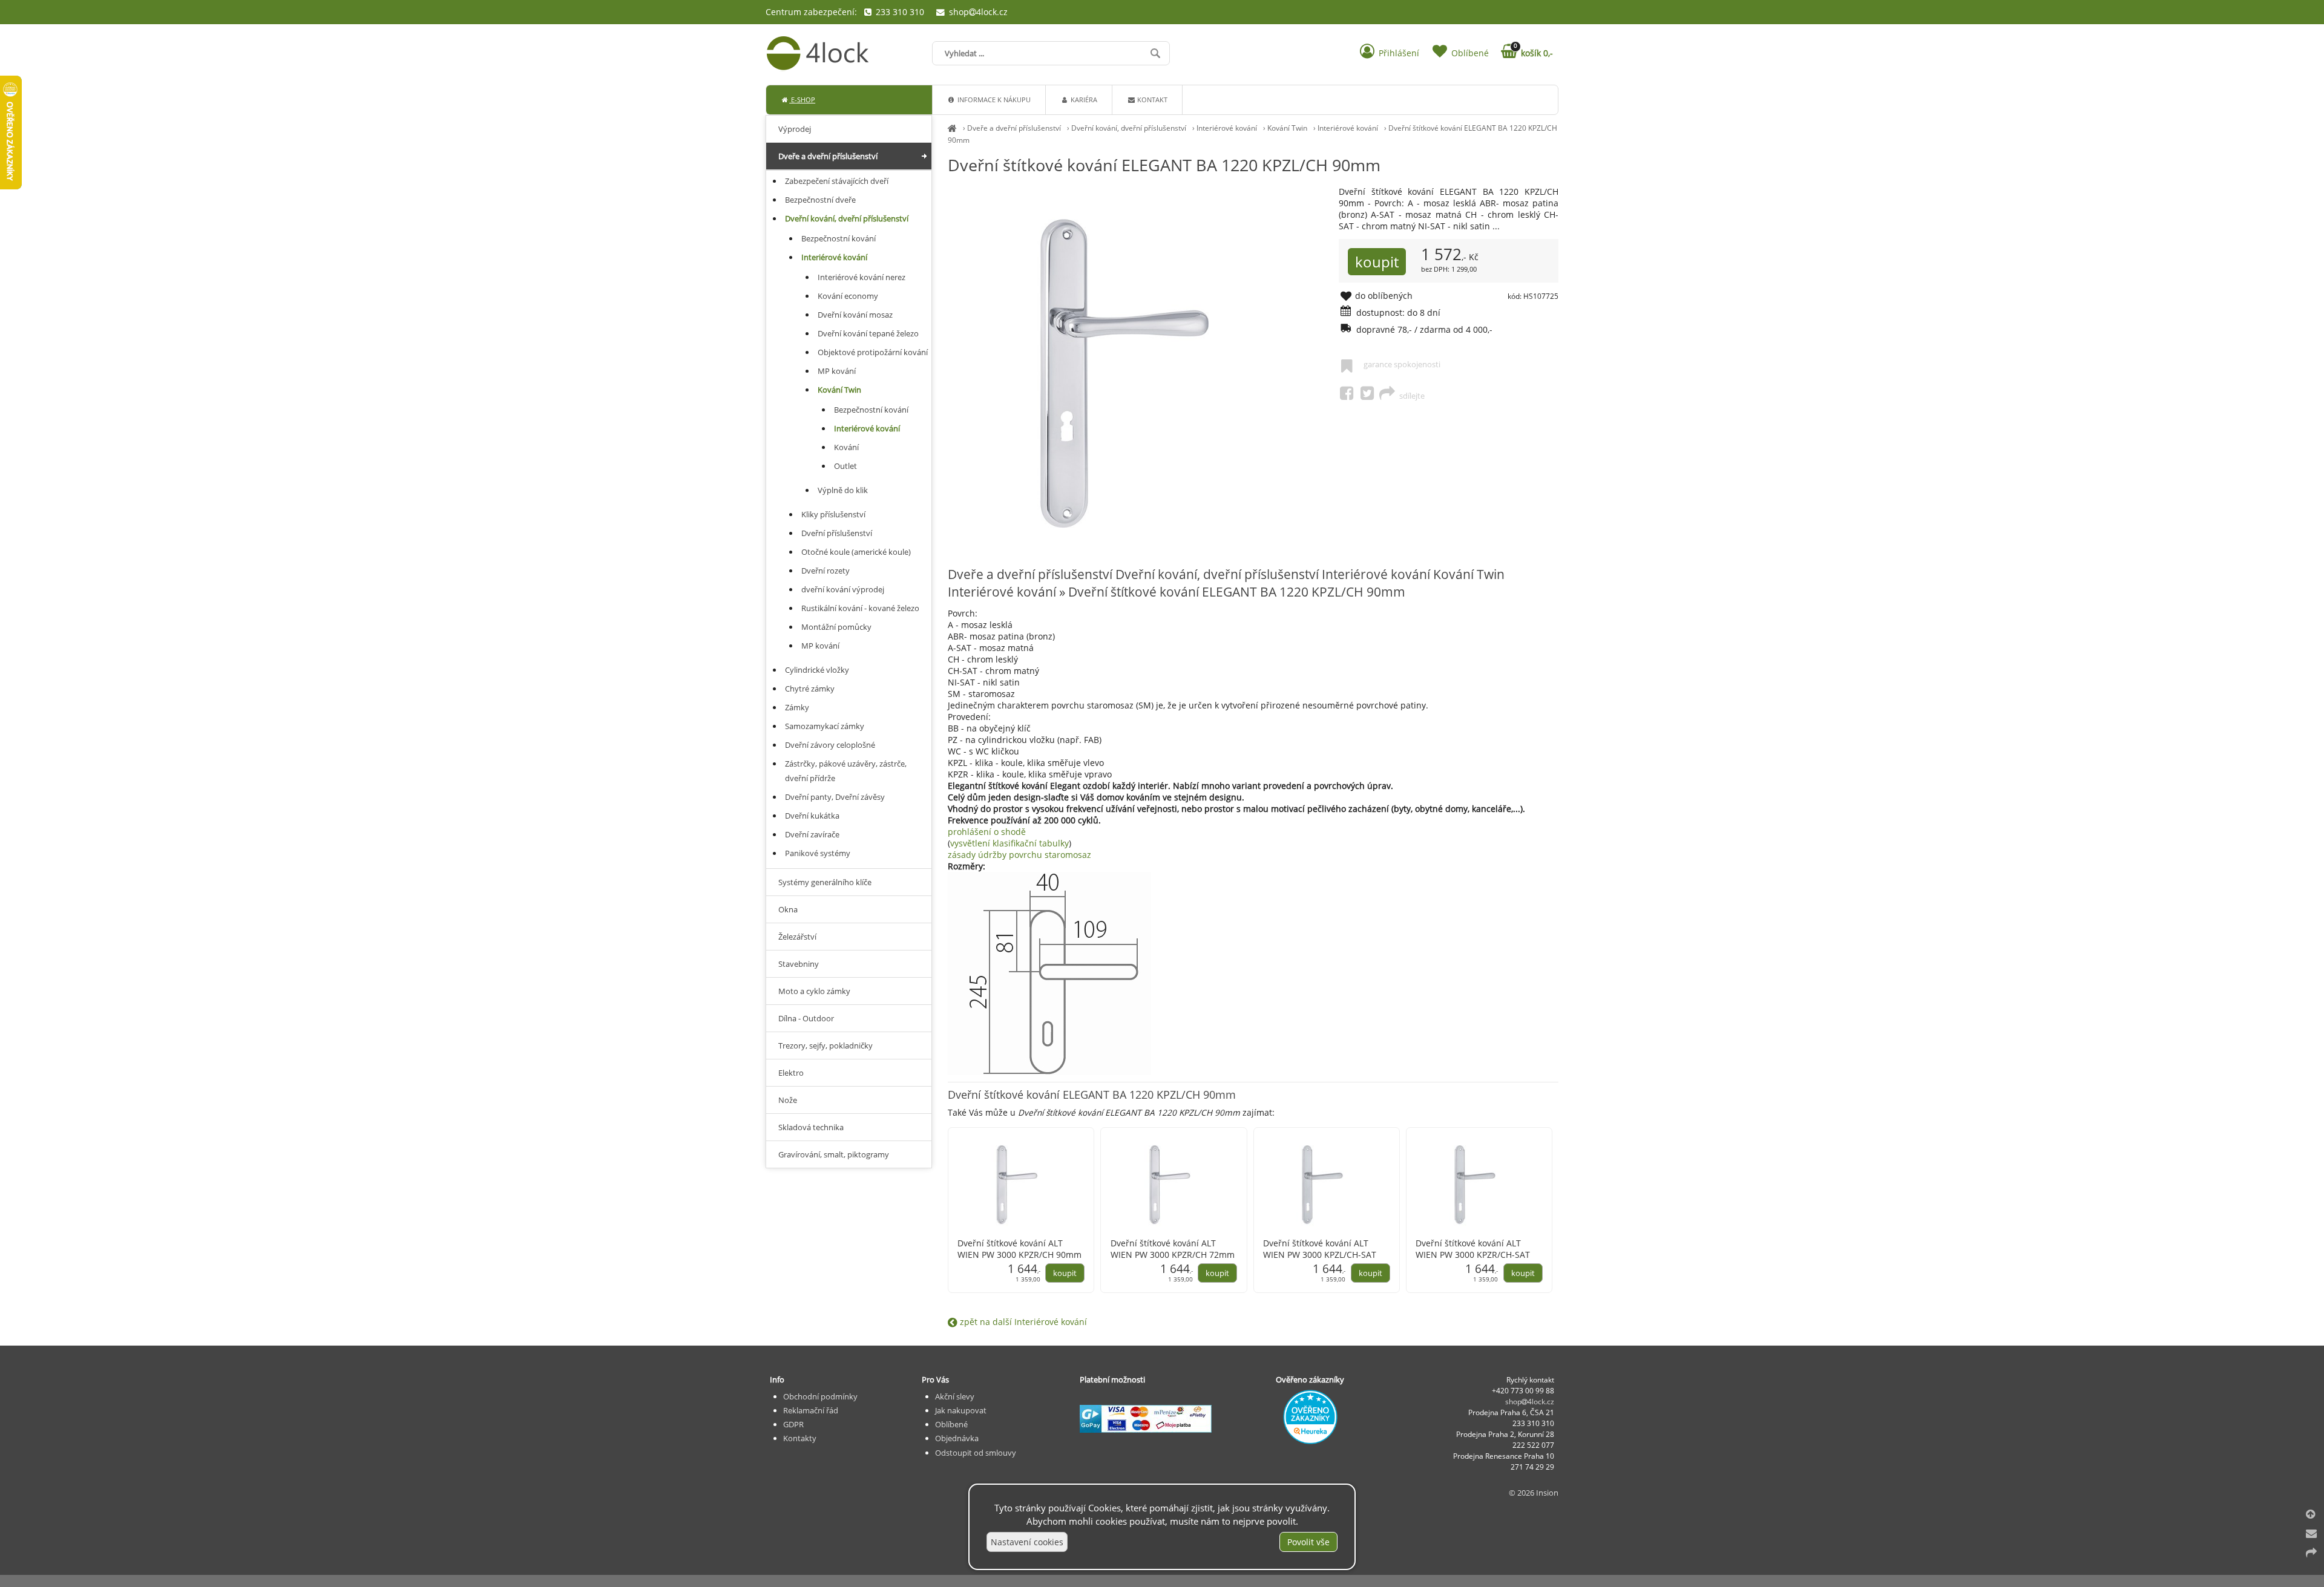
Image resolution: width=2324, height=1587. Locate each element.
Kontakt (1151, 100)
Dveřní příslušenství (837, 533)
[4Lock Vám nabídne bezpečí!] (952, 128)
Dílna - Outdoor (806, 1018)
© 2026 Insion (1534, 1493)
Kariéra (1083, 100)
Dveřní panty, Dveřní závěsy (835, 797)
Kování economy (848, 296)
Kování (846, 447)
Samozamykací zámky (825, 726)
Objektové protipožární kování (873, 352)
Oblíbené (951, 1424)
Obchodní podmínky (820, 1396)
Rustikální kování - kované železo (860, 608)
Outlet (845, 466)
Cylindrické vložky (817, 670)
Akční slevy (955, 1396)
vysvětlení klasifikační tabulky (1009, 843)
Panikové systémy (818, 853)
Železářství (797, 937)
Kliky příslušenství (833, 514)
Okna (788, 909)
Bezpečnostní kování (839, 238)
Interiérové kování (1227, 128)
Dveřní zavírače (812, 834)
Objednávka (957, 1438)
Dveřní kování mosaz (855, 315)
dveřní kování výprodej (843, 589)
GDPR (793, 1424)
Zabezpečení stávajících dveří (837, 181)
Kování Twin (1287, 128)
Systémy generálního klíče (825, 882)
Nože (788, 1100)
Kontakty (800, 1438)
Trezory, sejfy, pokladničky (826, 1045)
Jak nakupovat (961, 1410)
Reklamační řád (811, 1410)
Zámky (797, 707)
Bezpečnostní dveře (820, 200)
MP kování (837, 371)
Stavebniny (799, 964)
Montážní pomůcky (836, 627)
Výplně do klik (843, 490)
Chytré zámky (810, 689)
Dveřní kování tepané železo (868, 333)
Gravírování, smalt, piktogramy (834, 1154)
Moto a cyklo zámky (814, 991)
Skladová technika (811, 1127)
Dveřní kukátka (812, 816)
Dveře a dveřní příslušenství (1014, 128)
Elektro (791, 1073)
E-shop (802, 100)
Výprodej (795, 129)
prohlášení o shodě (987, 832)
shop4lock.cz (977, 12)
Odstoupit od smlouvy (976, 1453)
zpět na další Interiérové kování (1022, 1322)
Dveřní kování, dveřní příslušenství (1129, 128)
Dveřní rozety (826, 571)
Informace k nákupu (993, 100)
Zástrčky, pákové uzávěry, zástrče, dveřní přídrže (846, 771)
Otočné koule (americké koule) (856, 552)
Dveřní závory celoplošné (830, 745)
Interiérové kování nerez (862, 277)
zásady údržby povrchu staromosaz (1019, 855)
